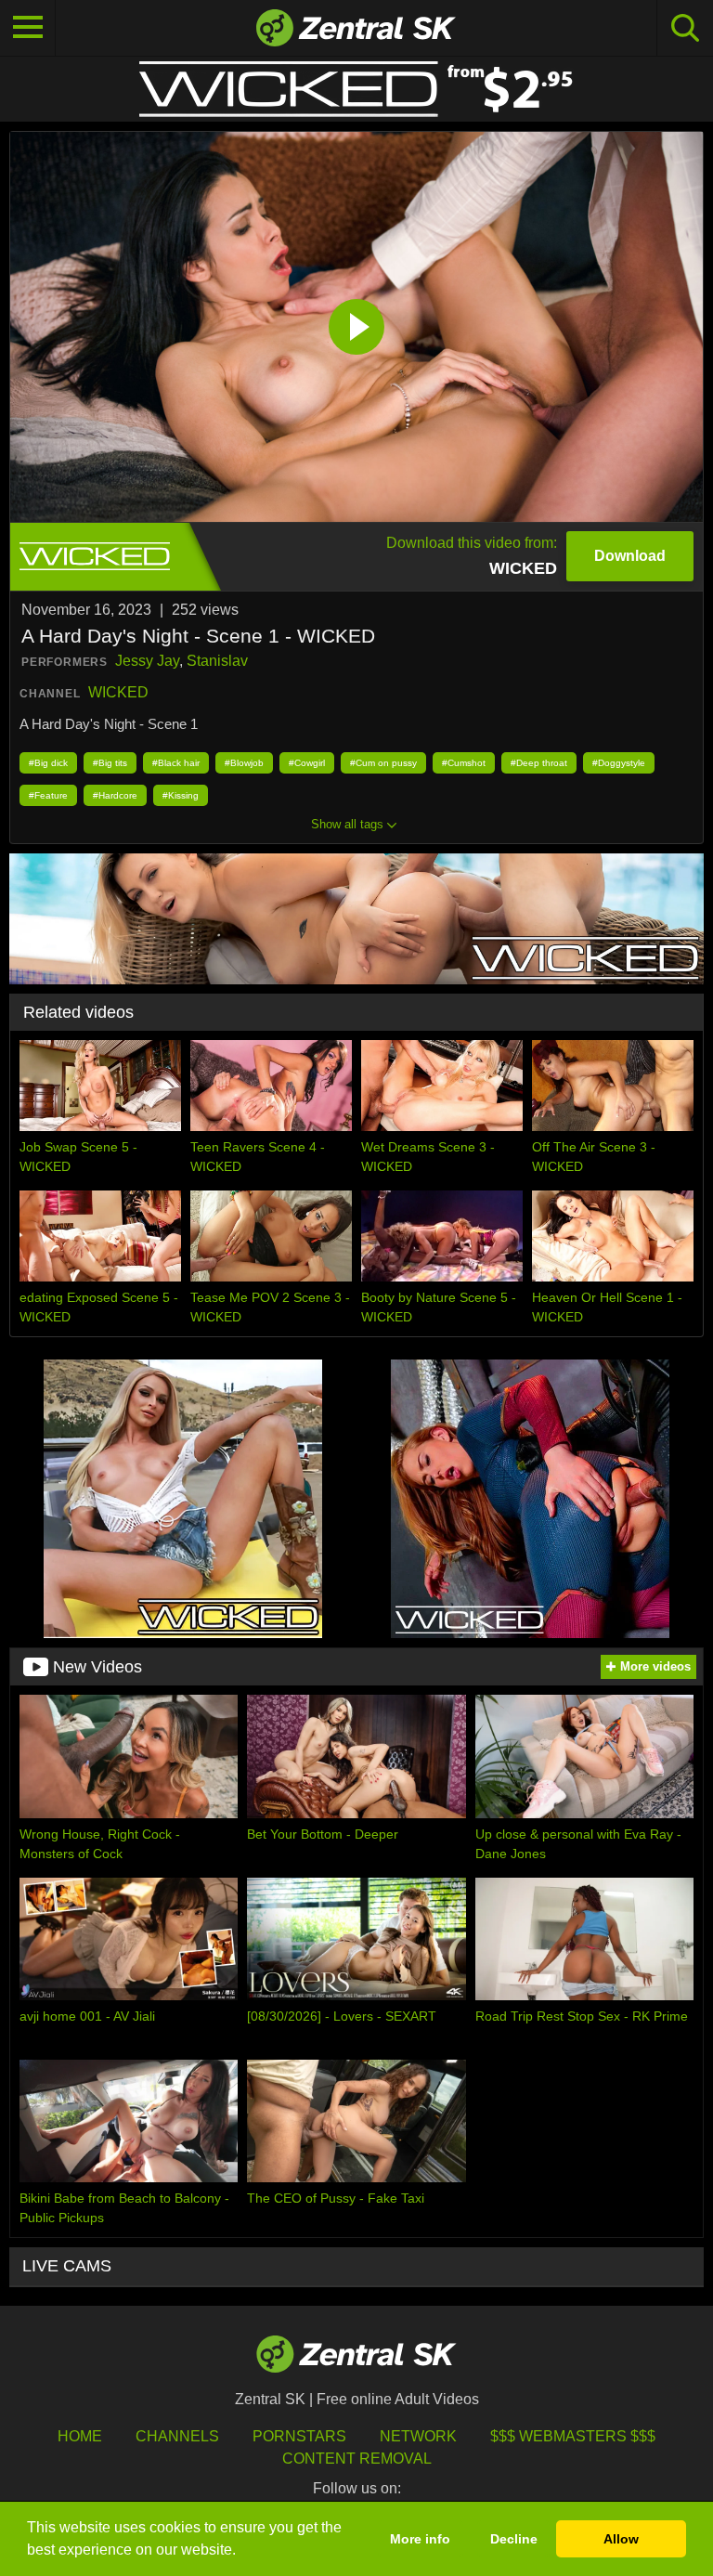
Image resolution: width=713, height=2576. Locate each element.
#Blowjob (244, 763)
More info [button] (420, 2539)
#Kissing (181, 795)
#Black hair (176, 763)
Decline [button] (514, 2539)
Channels (177, 2436)
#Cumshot (464, 763)
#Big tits (110, 763)
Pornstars (299, 2436)
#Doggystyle (619, 763)
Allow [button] (621, 2539)
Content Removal (357, 2459)
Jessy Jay (147, 661)
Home (80, 2436)
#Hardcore (115, 795)
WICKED (118, 692)
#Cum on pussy (383, 763)
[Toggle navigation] (28, 28)
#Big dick (48, 763)
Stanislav (217, 661)
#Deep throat (539, 763)
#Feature (48, 795)
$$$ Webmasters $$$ (573, 2436)
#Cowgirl (307, 763)
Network (418, 2436)
